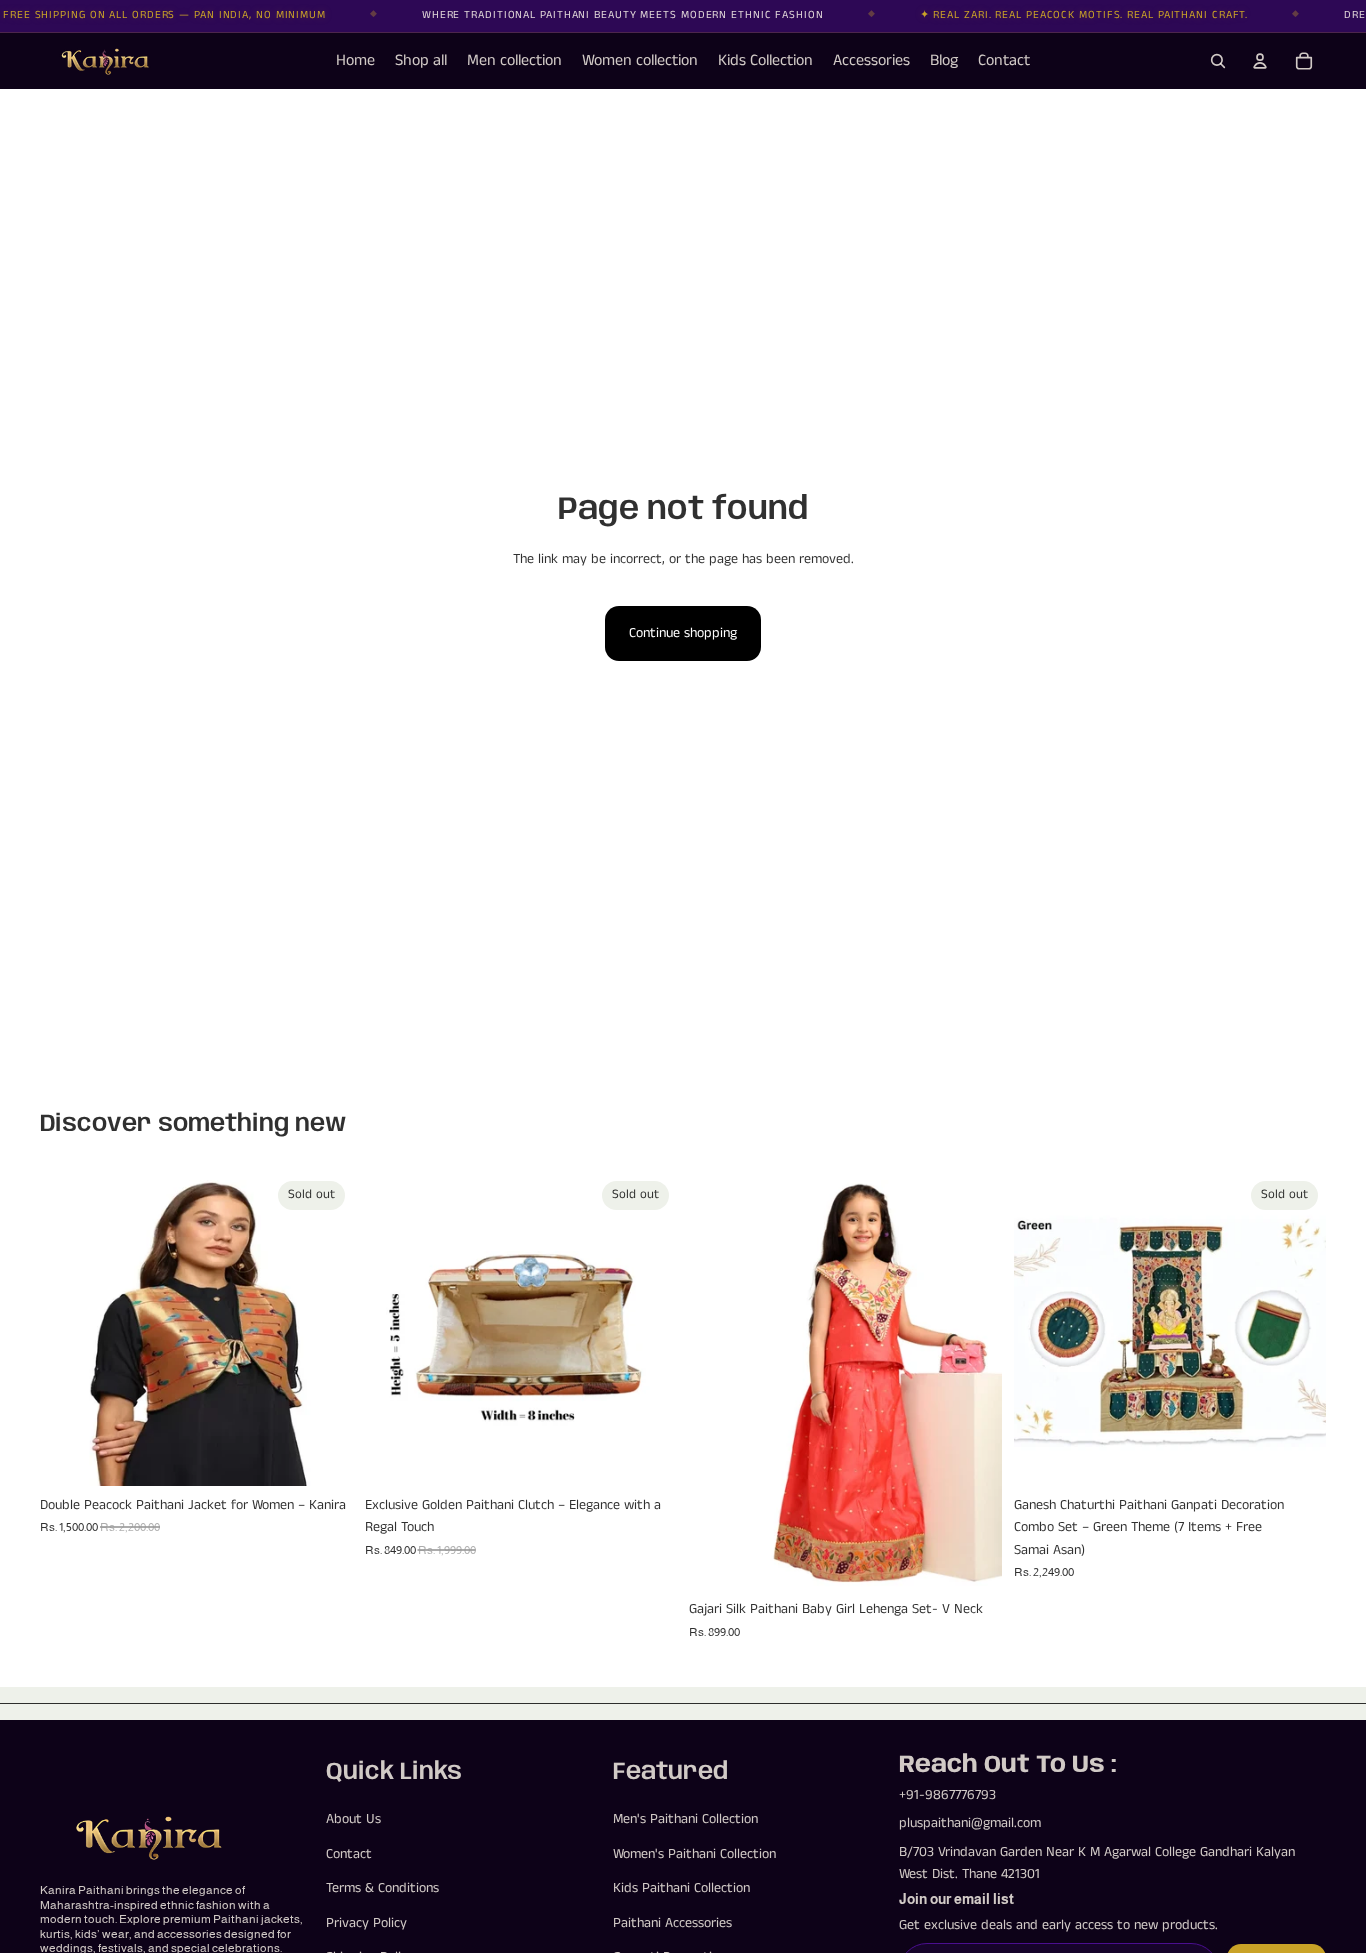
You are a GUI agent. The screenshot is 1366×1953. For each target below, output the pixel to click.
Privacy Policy (366, 1923)
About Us (353, 1820)
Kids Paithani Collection (681, 1888)
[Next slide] (323, 1330)
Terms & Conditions (382, 1888)
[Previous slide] (70, 1330)
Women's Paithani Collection (694, 1854)
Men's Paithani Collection (685, 1820)
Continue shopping (683, 633)
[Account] (1260, 61)
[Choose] (971, 1560)
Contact (349, 1854)
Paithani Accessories (672, 1923)
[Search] (1218, 61)
